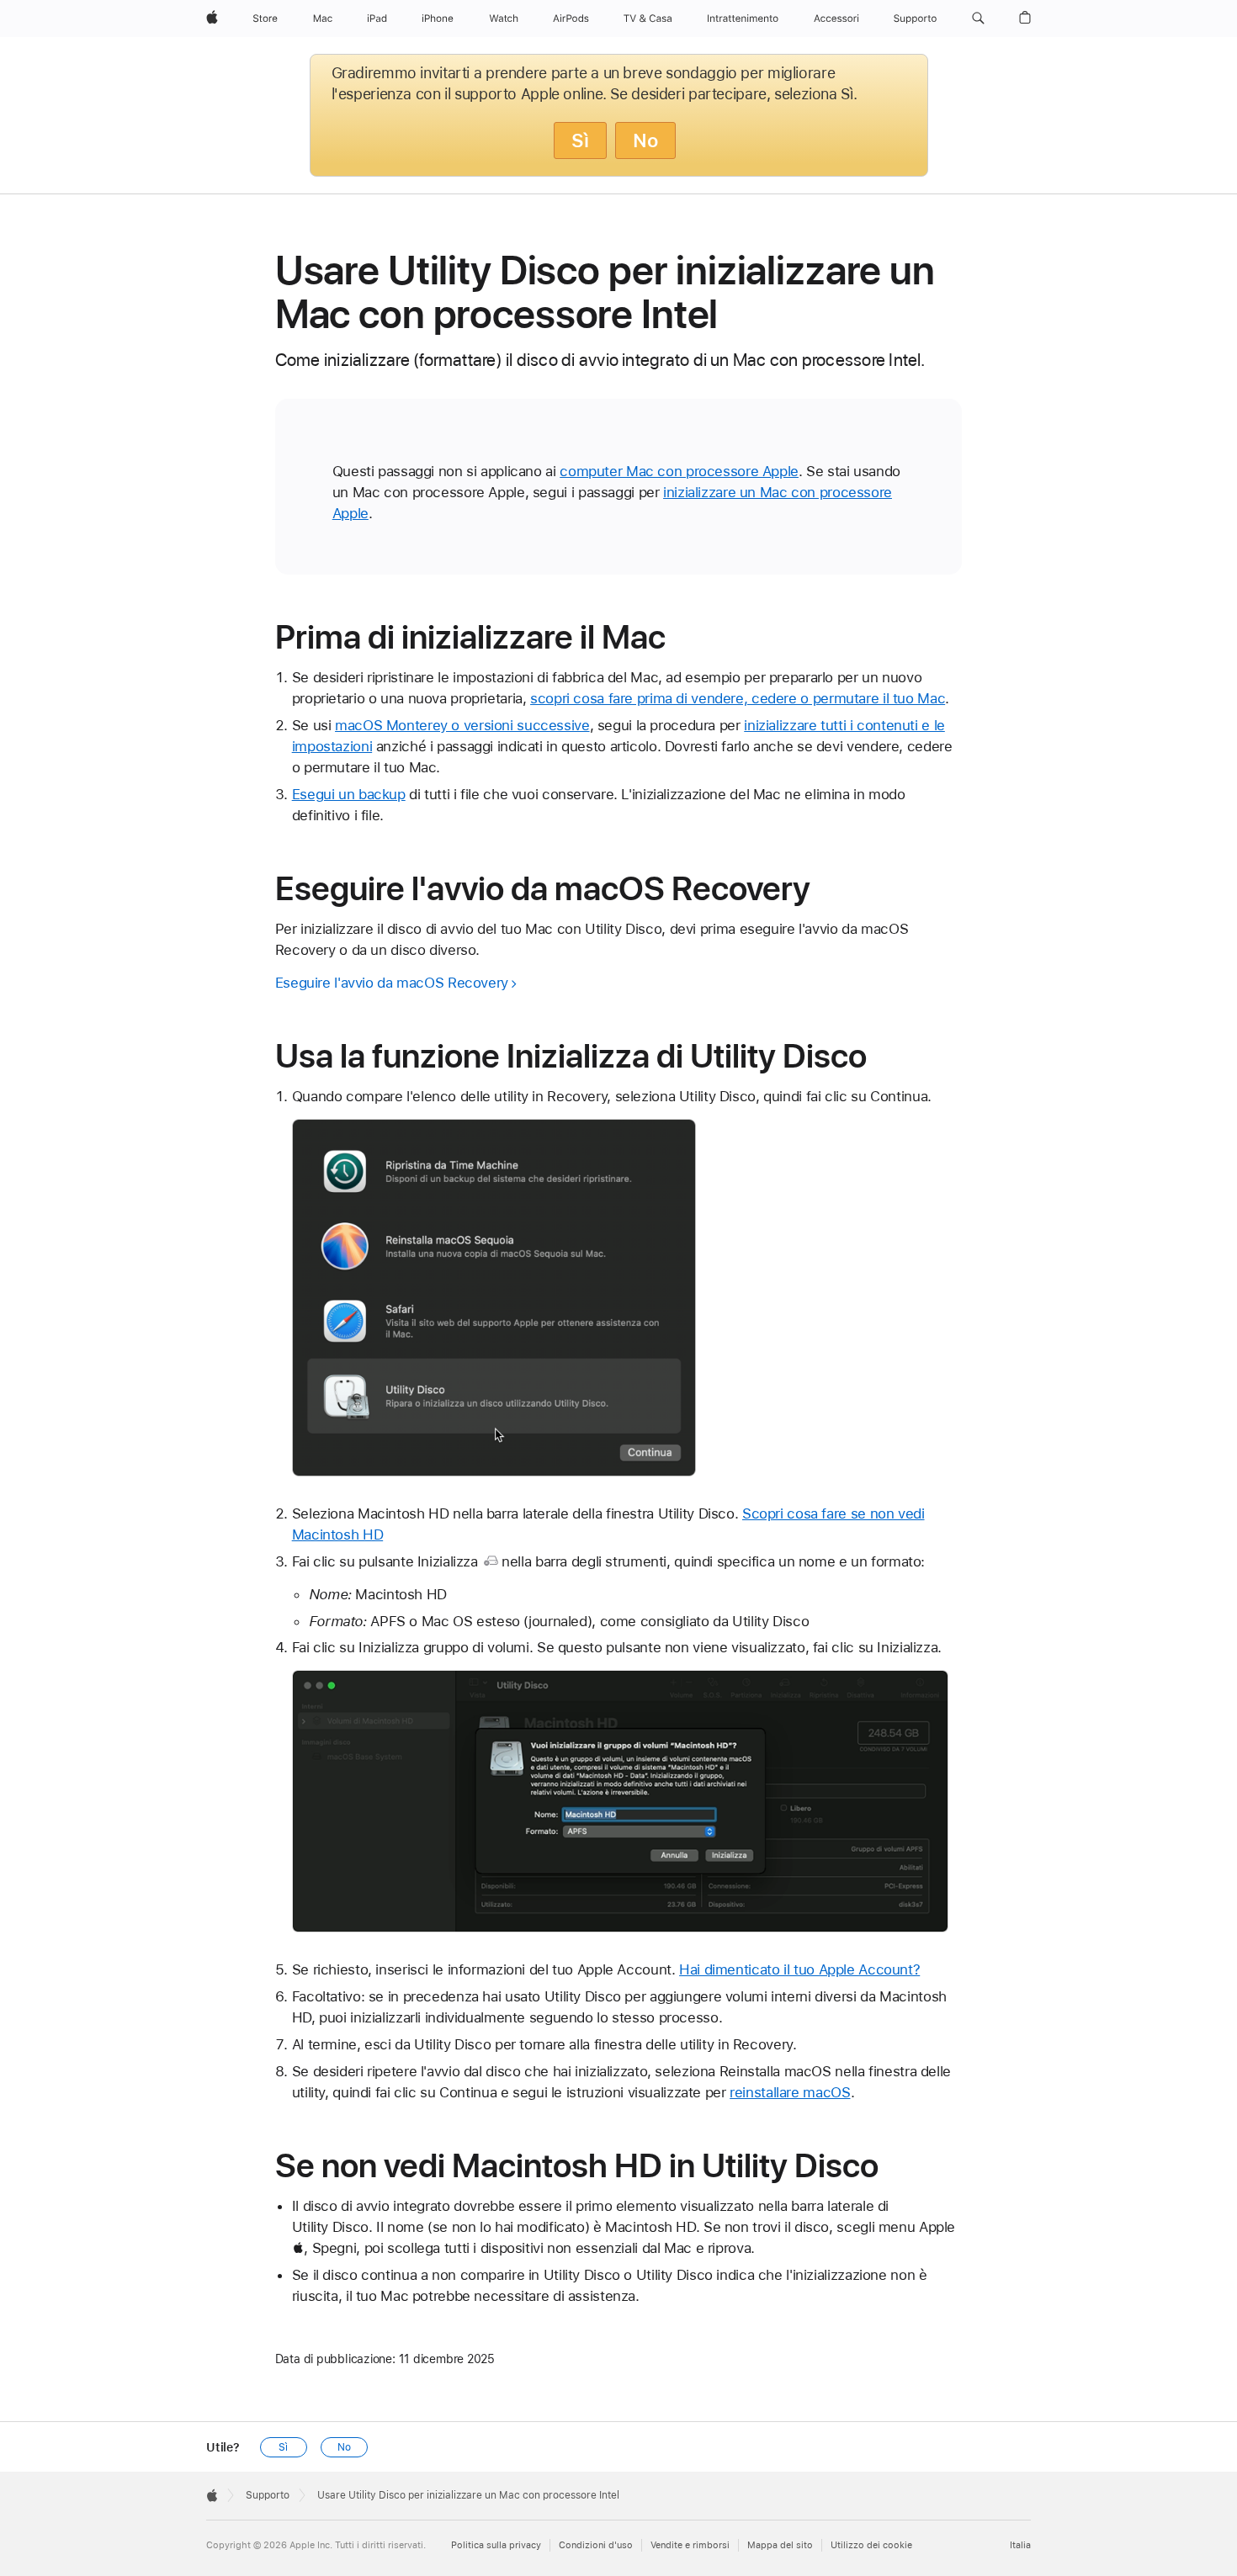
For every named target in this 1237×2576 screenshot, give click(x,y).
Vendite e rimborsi (690, 2545)
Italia (1020, 2545)
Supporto (268, 2495)
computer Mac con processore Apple (679, 471)
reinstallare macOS (790, 2092)
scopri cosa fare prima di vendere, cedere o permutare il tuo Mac (738, 698)
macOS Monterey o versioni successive (462, 725)
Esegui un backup (349, 794)
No (645, 140)
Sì (580, 140)
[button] (978, 19)
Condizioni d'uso (596, 2545)
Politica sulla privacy (496, 2545)
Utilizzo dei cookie (871, 2545)
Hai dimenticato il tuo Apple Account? (799, 1969)
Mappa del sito (780, 2545)
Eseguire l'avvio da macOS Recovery (392, 983)
